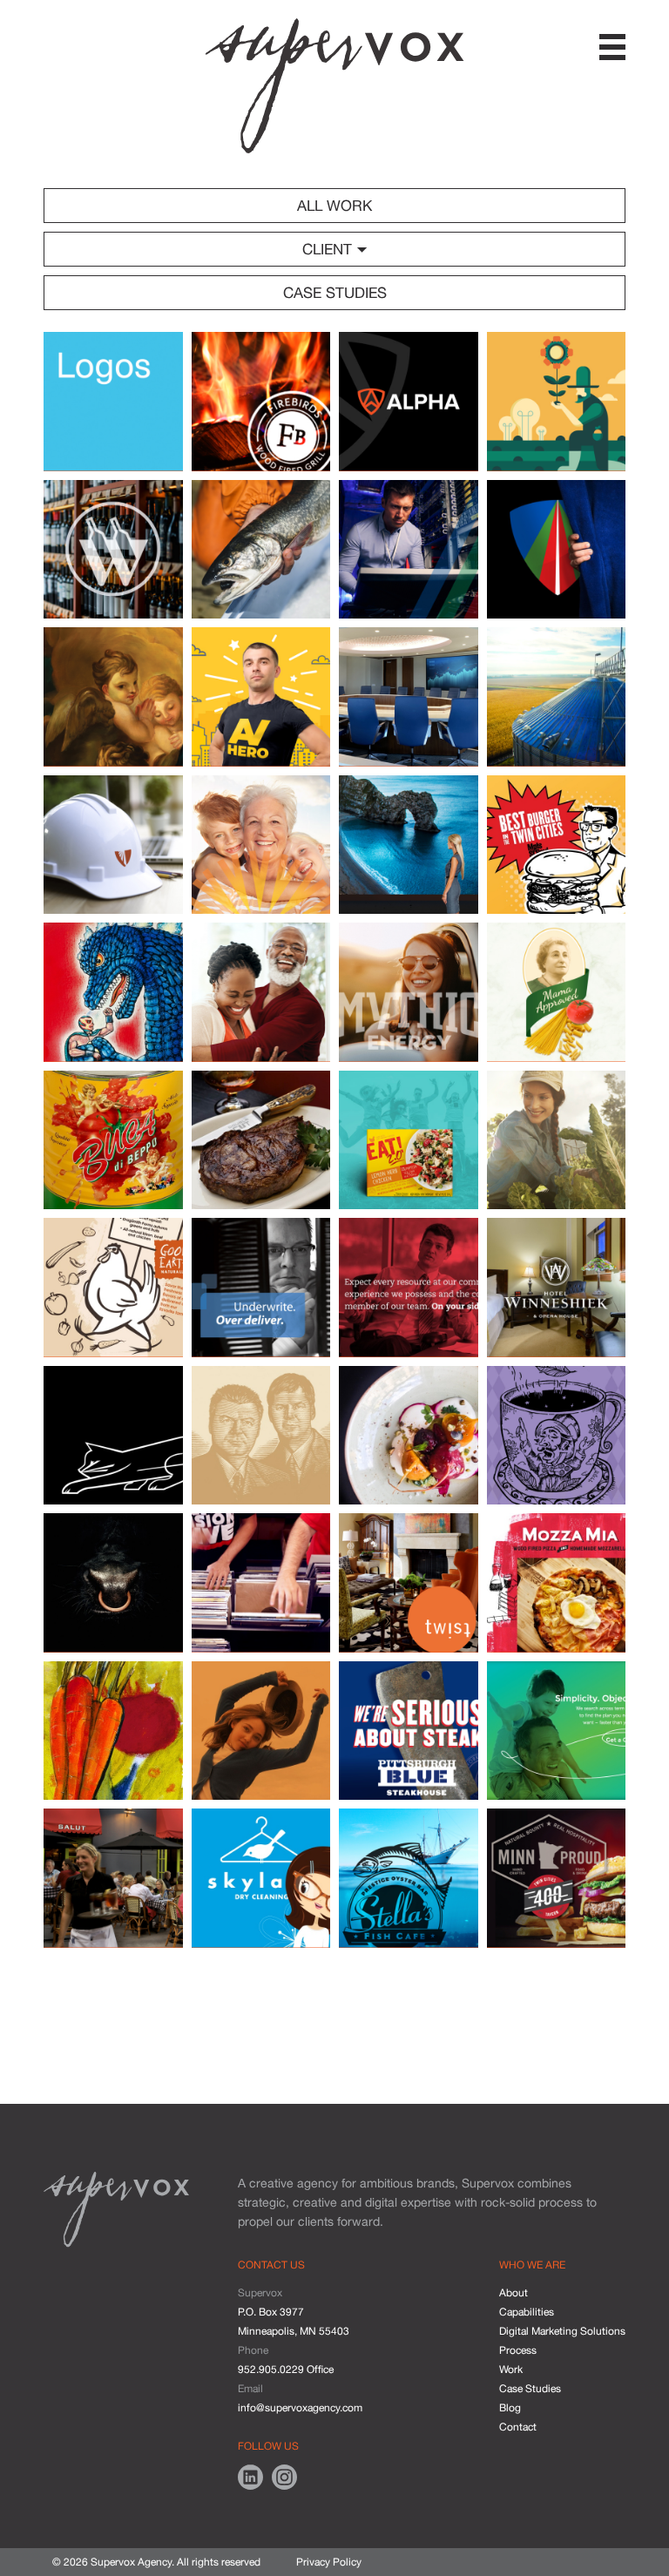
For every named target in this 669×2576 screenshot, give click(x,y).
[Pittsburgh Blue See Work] (409, 1731)
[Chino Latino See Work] (113, 992)
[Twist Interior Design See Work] (409, 1583)
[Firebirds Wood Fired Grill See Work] (261, 402)
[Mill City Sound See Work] (261, 1583)
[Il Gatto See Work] (113, 1436)
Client (329, 249)
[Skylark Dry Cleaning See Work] (261, 1878)
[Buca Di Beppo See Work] (113, 1140)
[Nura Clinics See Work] (261, 845)
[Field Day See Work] (557, 1140)
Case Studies (335, 293)
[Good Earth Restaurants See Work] (113, 1288)
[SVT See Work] (409, 550)
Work (511, 2370)
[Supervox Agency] (334, 86)
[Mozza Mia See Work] (557, 1583)
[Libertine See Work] (409, 1436)
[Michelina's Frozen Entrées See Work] (557, 992)
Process (518, 2350)
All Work (334, 206)
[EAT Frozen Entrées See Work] (409, 1140)
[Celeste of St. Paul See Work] (113, 697)
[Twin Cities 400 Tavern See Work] (557, 1878)
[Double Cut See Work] (261, 1140)
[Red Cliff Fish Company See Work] (261, 550)
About (514, 2293)
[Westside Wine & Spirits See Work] (113, 550)
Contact (518, 2427)
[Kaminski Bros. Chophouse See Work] (261, 1436)
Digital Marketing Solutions (562, 2331)
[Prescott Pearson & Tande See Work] (261, 992)
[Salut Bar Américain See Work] (113, 1878)
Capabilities (527, 2312)
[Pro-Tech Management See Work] (557, 550)
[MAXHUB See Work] (409, 845)
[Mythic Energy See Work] (409, 992)
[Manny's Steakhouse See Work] (113, 1583)
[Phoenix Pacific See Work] (113, 845)
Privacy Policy (329, 2562)
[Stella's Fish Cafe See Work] (409, 1878)
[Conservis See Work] (557, 697)
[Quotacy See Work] (557, 1731)
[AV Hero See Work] (261, 697)
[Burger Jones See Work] (557, 845)
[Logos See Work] (113, 402)
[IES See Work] (409, 697)
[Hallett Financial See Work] (261, 1288)
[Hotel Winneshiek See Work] (557, 1288)
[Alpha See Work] (409, 402)
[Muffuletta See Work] (113, 1731)
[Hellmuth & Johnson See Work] (409, 1288)
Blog (510, 2408)
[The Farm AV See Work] (557, 402)
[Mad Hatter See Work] (557, 1436)
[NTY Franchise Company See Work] (261, 1731)
